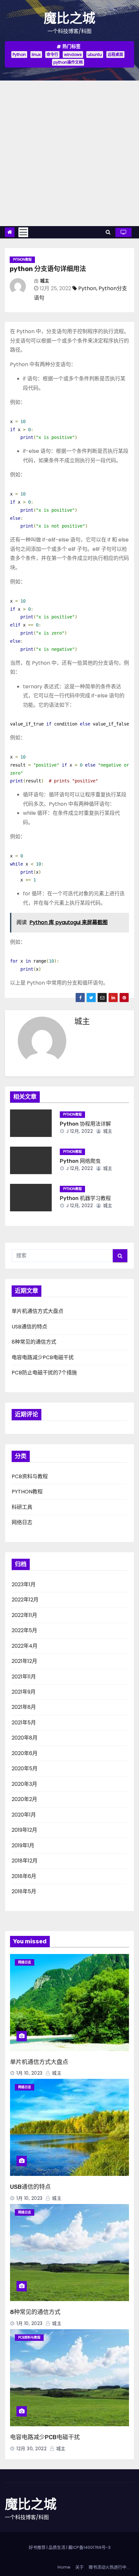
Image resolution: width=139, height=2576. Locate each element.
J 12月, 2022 (79, 1131)
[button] (108, 232)
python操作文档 (68, 62)
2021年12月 (24, 1661)
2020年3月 (24, 1784)
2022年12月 (25, 1600)
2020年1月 (24, 1815)
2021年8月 (24, 1707)
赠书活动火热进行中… (109, 2567)
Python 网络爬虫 (80, 1161)
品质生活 (57, 2547)
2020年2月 (24, 1799)
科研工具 (22, 1507)
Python (19, 55)
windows (73, 55)
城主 (45, 281)
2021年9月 (24, 1692)
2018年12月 (25, 1861)
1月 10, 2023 (30, 2073)
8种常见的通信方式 (34, 1342)
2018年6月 (24, 1876)
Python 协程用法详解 (85, 1124)
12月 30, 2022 (32, 2449)
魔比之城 (69, 18)
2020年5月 (25, 1768)
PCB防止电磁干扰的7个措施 (44, 1373)
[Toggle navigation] (23, 232)
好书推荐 (37, 2547)
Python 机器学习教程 (85, 1198)
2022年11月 (24, 1615)
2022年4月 (25, 1646)
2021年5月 (24, 1723)
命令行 (52, 55)
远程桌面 (115, 55)
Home (64, 2567)
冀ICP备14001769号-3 (89, 2547)
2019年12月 (24, 1830)
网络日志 (22, 1522)
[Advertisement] (69, 153)
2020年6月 (25, 1753)
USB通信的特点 (29, 1327)
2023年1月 (24, 1584)
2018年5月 (24, 1891)
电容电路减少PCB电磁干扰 (43, 1357)
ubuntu (95, 55)
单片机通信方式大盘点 (37, 1311)
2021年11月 (24, 1677)
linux (36, 55)
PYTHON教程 (22, 260)
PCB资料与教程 (30, 1476)
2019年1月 (23, 1845)
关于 (80, 2567)
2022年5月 (24, 1630)
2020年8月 (25, 1738)
